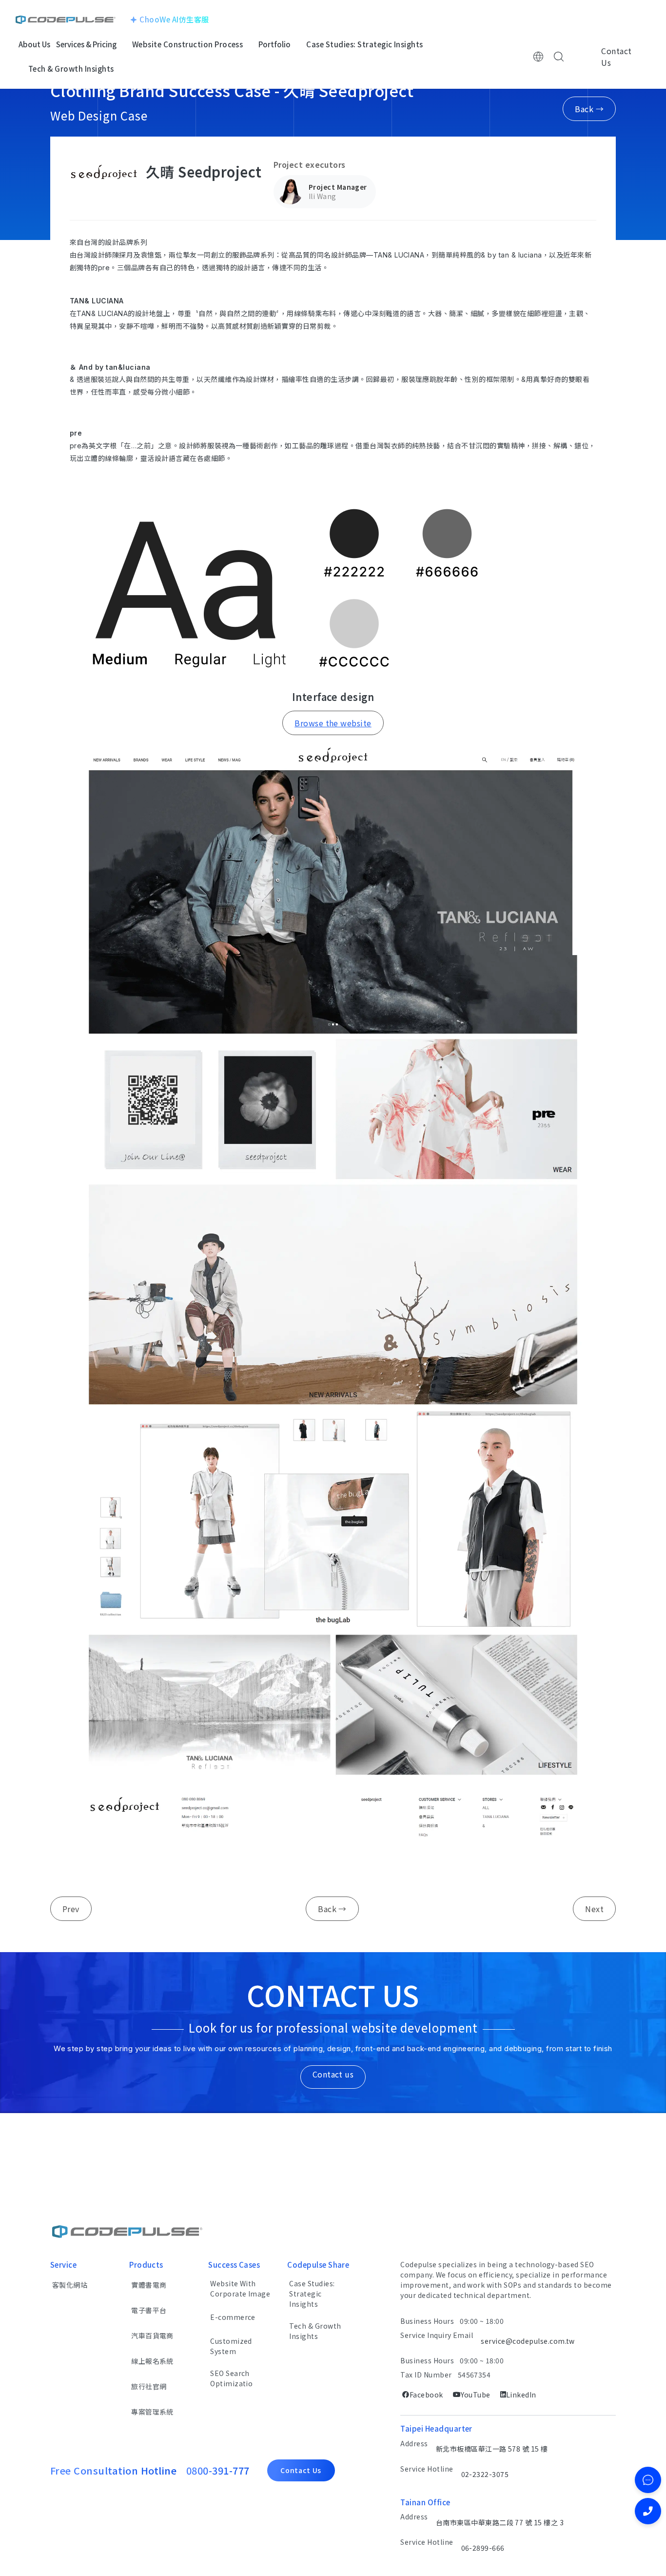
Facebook (426, 2395)
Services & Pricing (86, 44)
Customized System (231, 2346)
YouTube (475, 2395)
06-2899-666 (483, 2548)
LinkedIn (521, 2395)
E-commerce (233, 2317)
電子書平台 (149, 2310)
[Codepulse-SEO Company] (66, 20)
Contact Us (616, 57)
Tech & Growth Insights (315, 2331)
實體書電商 (149, 2285)
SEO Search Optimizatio (231, 2378)
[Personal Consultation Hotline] (648, 2511)
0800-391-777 (218, 2470)
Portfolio (274, 44)
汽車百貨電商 (152, 2336)
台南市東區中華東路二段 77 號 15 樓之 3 (500, 2522)
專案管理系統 (152, 2412)
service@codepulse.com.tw (528, 2341)
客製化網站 (70, 2285)
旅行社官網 (149, 2386)
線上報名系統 (152, 2361)
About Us (34, 44)
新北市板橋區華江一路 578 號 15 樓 (492, 2449)
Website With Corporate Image (240, 2288)
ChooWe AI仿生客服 (174, 19)
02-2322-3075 (485, 2474)
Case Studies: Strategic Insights (312, 2294)
